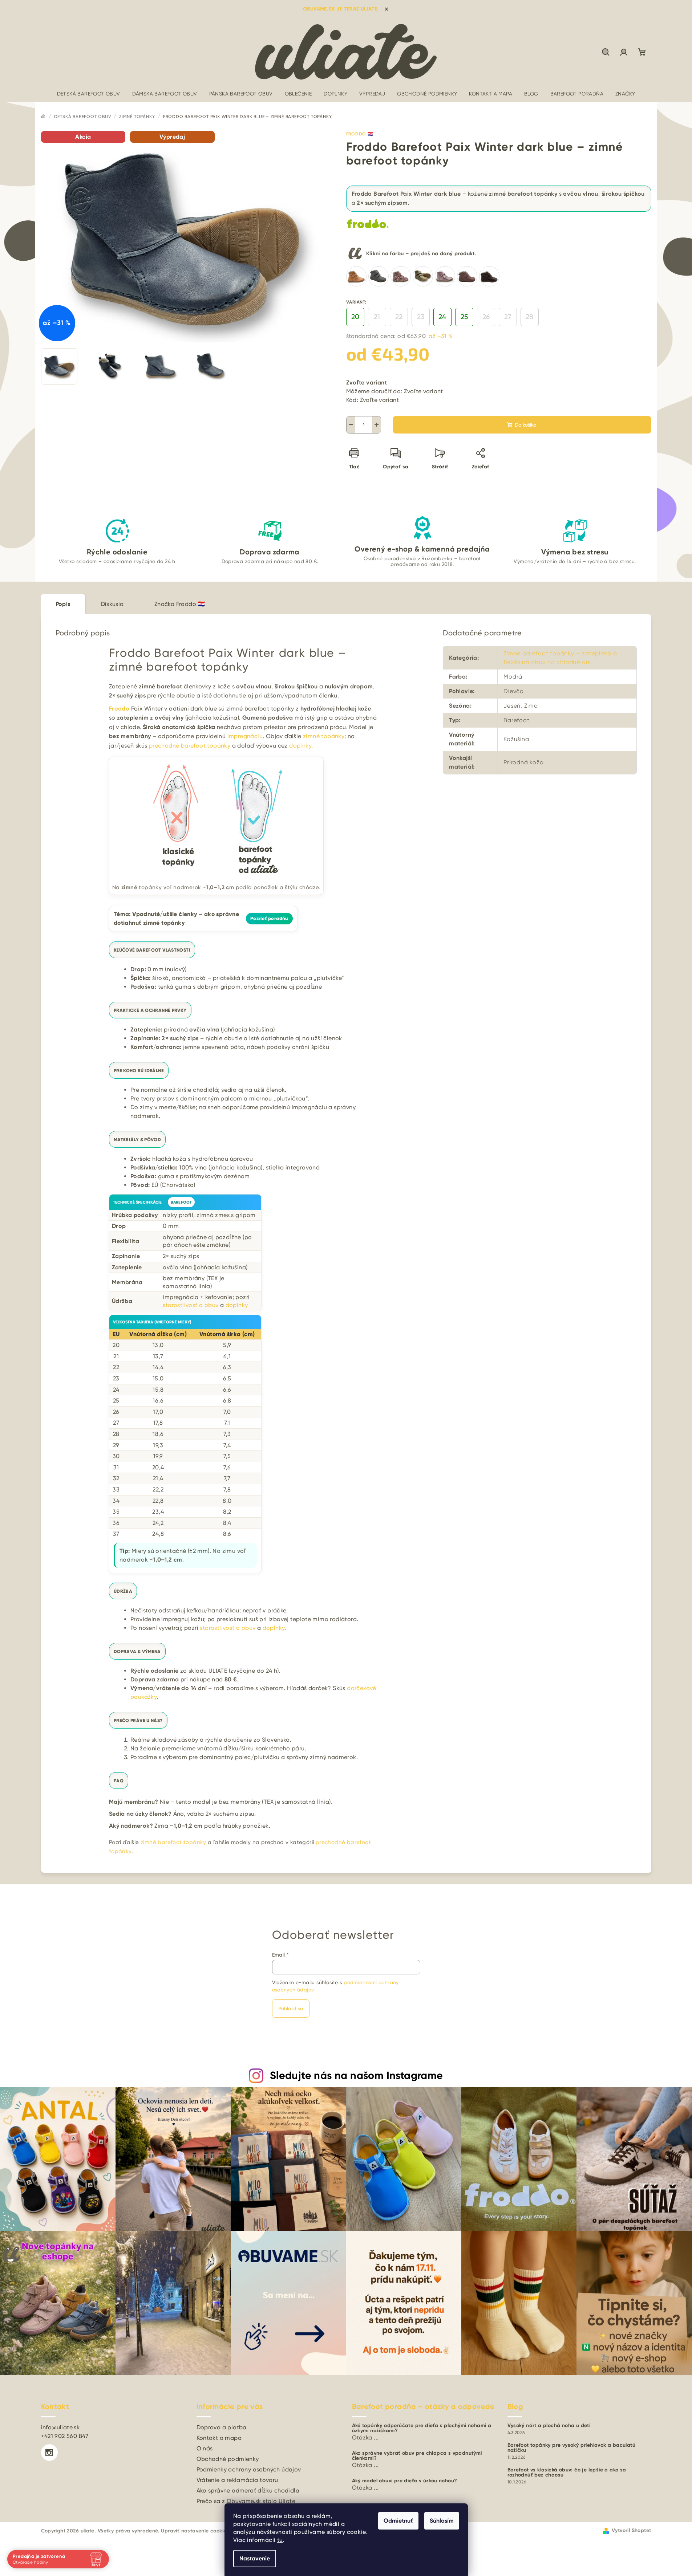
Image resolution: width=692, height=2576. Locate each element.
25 (464, 317)
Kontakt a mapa (219, 2438)
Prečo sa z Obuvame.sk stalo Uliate (246, 2501)
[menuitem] (89, 94)
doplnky (300, 746)
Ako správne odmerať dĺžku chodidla (248, 2490)
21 (377, 317)
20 (355, 317)
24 (442, 317)
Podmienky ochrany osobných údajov (249, 2469)
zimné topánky (324, 736)
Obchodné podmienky (228, 2459)
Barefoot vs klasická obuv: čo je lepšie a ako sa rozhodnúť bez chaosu (567, 2473)
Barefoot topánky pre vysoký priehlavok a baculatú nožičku (572, 2448)
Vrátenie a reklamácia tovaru (237, 2480)
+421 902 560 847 (65, 2436)
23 (421, 317)
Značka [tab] (180, 604)
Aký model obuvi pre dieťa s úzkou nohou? (405, 2481)
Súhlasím (442, 2521)
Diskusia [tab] (112, 604)
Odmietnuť (398, 2521)
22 (399, 317)
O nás (205, 2448)
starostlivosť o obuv (191, 1305)
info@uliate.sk (60, 2427)
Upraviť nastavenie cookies (195, 2531)
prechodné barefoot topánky (190, 746)
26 (486, 317)
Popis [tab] (63, 604)
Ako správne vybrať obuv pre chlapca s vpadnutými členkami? (417, 2456)
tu (280, 2540)
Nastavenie (255, 2558)
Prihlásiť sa (291, 2009)
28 (529, 317)
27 (508, 317)
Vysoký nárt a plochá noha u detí (549, 2426)
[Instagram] (49, 2453)
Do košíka (526, 425)
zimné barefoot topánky (173, 1842)
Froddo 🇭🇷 (360, 134)
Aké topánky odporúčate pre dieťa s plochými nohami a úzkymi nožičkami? (422, 2428)
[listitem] (356, 276)
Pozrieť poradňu (269, 919)
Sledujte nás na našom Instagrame (357, 2076)
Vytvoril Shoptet (631, 2530)
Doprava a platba (222, 2427)
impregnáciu (245, 736)
